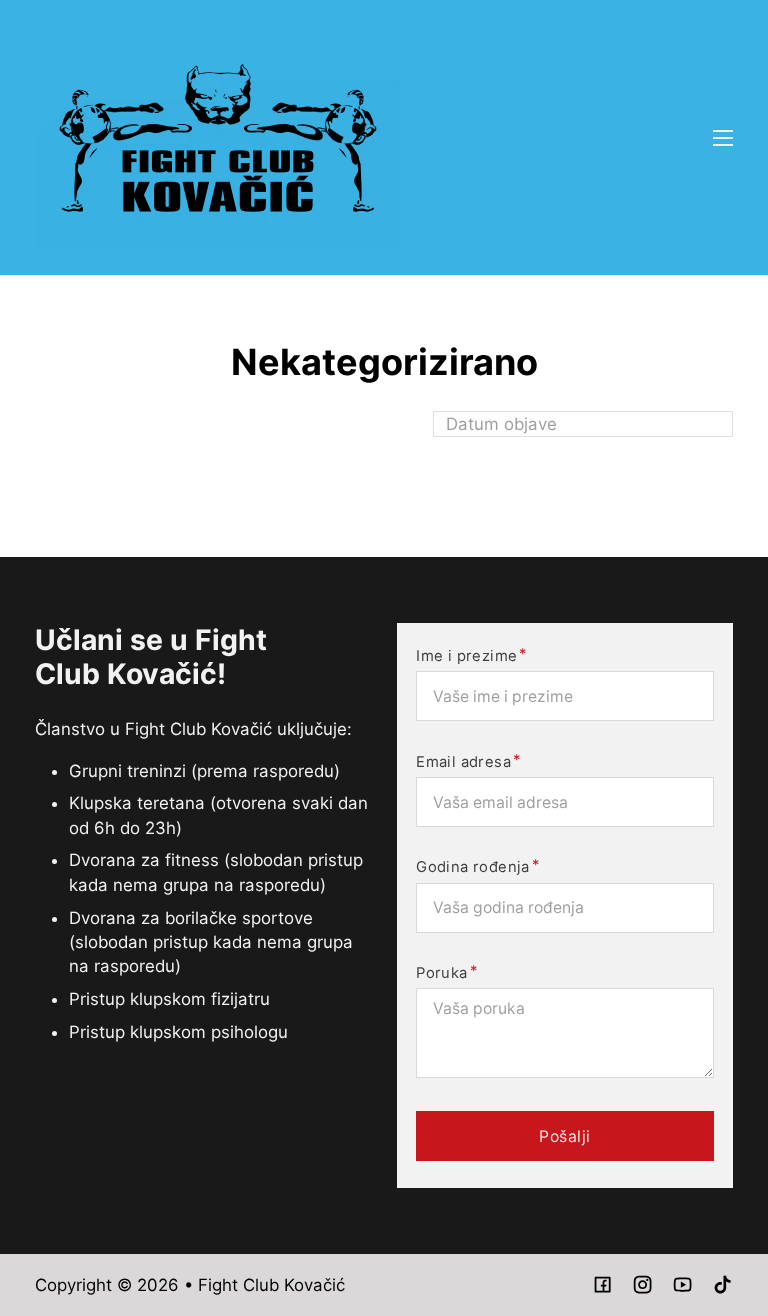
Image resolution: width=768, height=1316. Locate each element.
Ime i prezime (466, 656)
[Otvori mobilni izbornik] (723, 138)
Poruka (441, 973)
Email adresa (463, 762)
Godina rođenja (473, 867)
